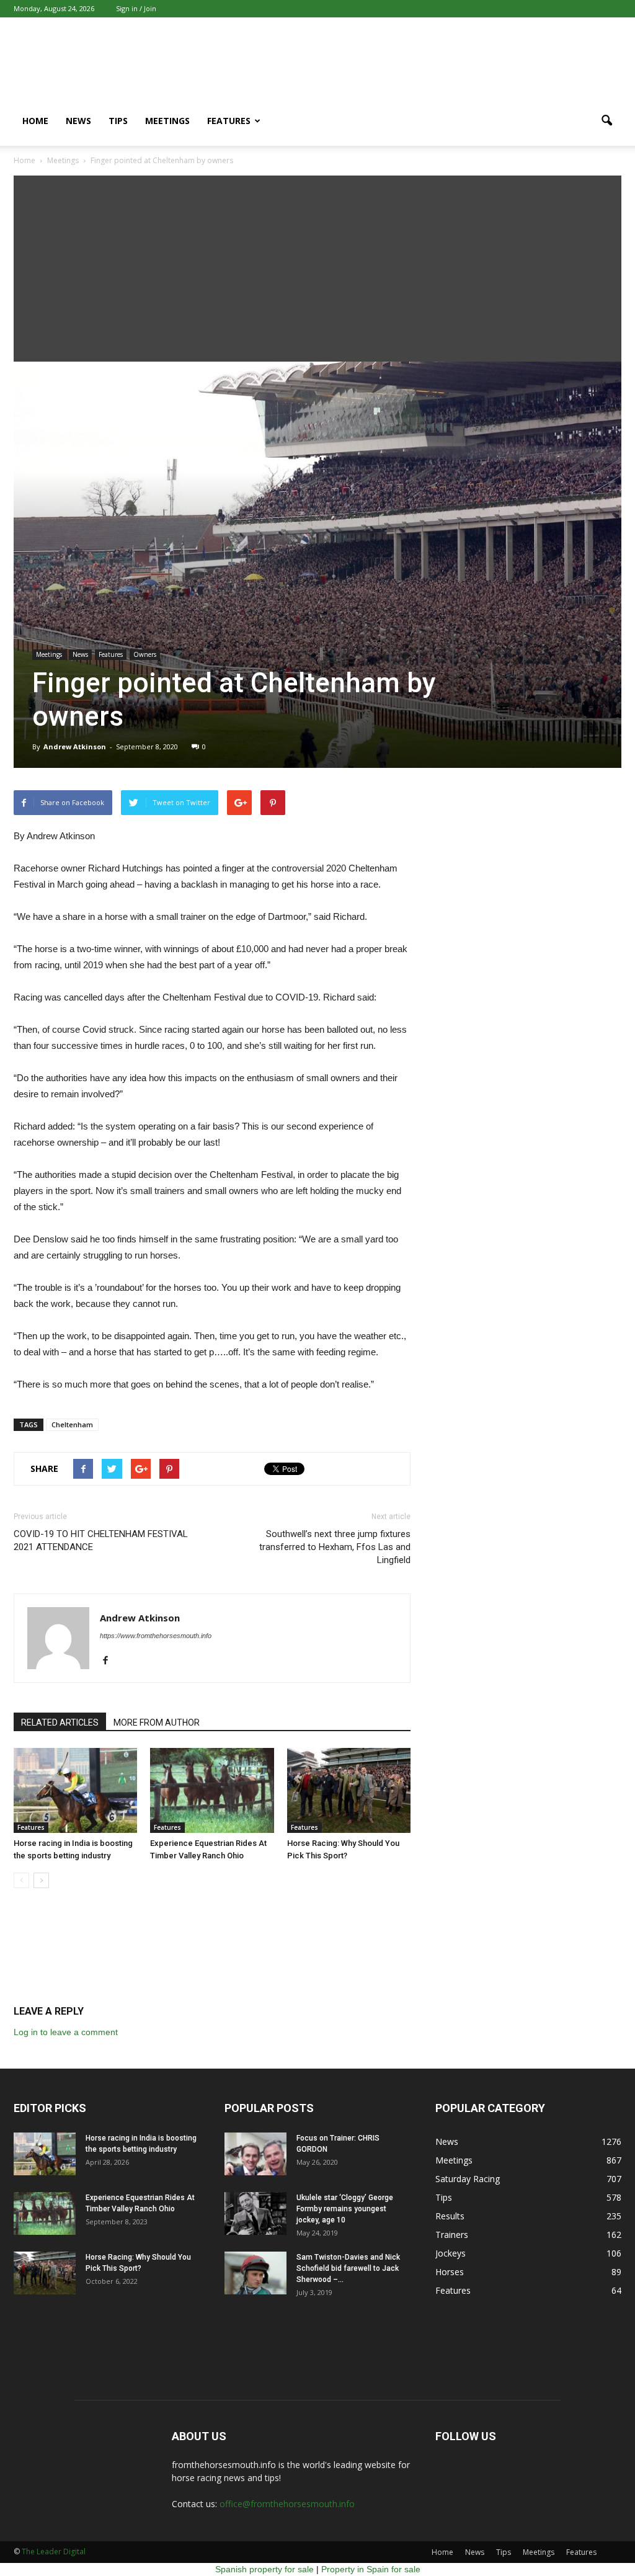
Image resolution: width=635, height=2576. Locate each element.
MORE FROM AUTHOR (157, 1723)
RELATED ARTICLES (60, 1723)
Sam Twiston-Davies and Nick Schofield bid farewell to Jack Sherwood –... (348, 2268)
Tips (118, 121)
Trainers (452, 2235)
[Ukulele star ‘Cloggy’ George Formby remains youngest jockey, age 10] (255, 2213)
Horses (450, 2272)
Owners (145, 654)
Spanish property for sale (264, 2569)
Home (35, 121)
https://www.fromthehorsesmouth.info (156, 1636)
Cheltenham (72, 1424)
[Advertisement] (317, 269)
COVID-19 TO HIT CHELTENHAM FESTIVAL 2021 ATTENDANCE (101, 1540)
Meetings (167, 121)
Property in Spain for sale (371, 2569)
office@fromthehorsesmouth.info (287, 2504)
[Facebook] (110, 1661)
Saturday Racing (468, 2179)
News (78, 121)
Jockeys (451, 2253)
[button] (606, 121)
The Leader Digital (54, 2551)
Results (450, 2216)
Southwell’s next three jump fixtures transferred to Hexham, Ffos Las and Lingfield (335, 1547)
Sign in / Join (136, 8)
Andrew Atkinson (75, 747)
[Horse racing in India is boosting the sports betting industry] (75, 1790)
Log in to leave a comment (66, 2032)
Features (229, 121)
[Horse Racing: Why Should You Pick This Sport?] (349, 1790)
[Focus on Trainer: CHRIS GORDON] (255, 2154)
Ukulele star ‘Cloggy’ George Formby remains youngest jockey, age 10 (345, 2209)
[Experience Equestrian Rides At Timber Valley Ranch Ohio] (212, 1790)
